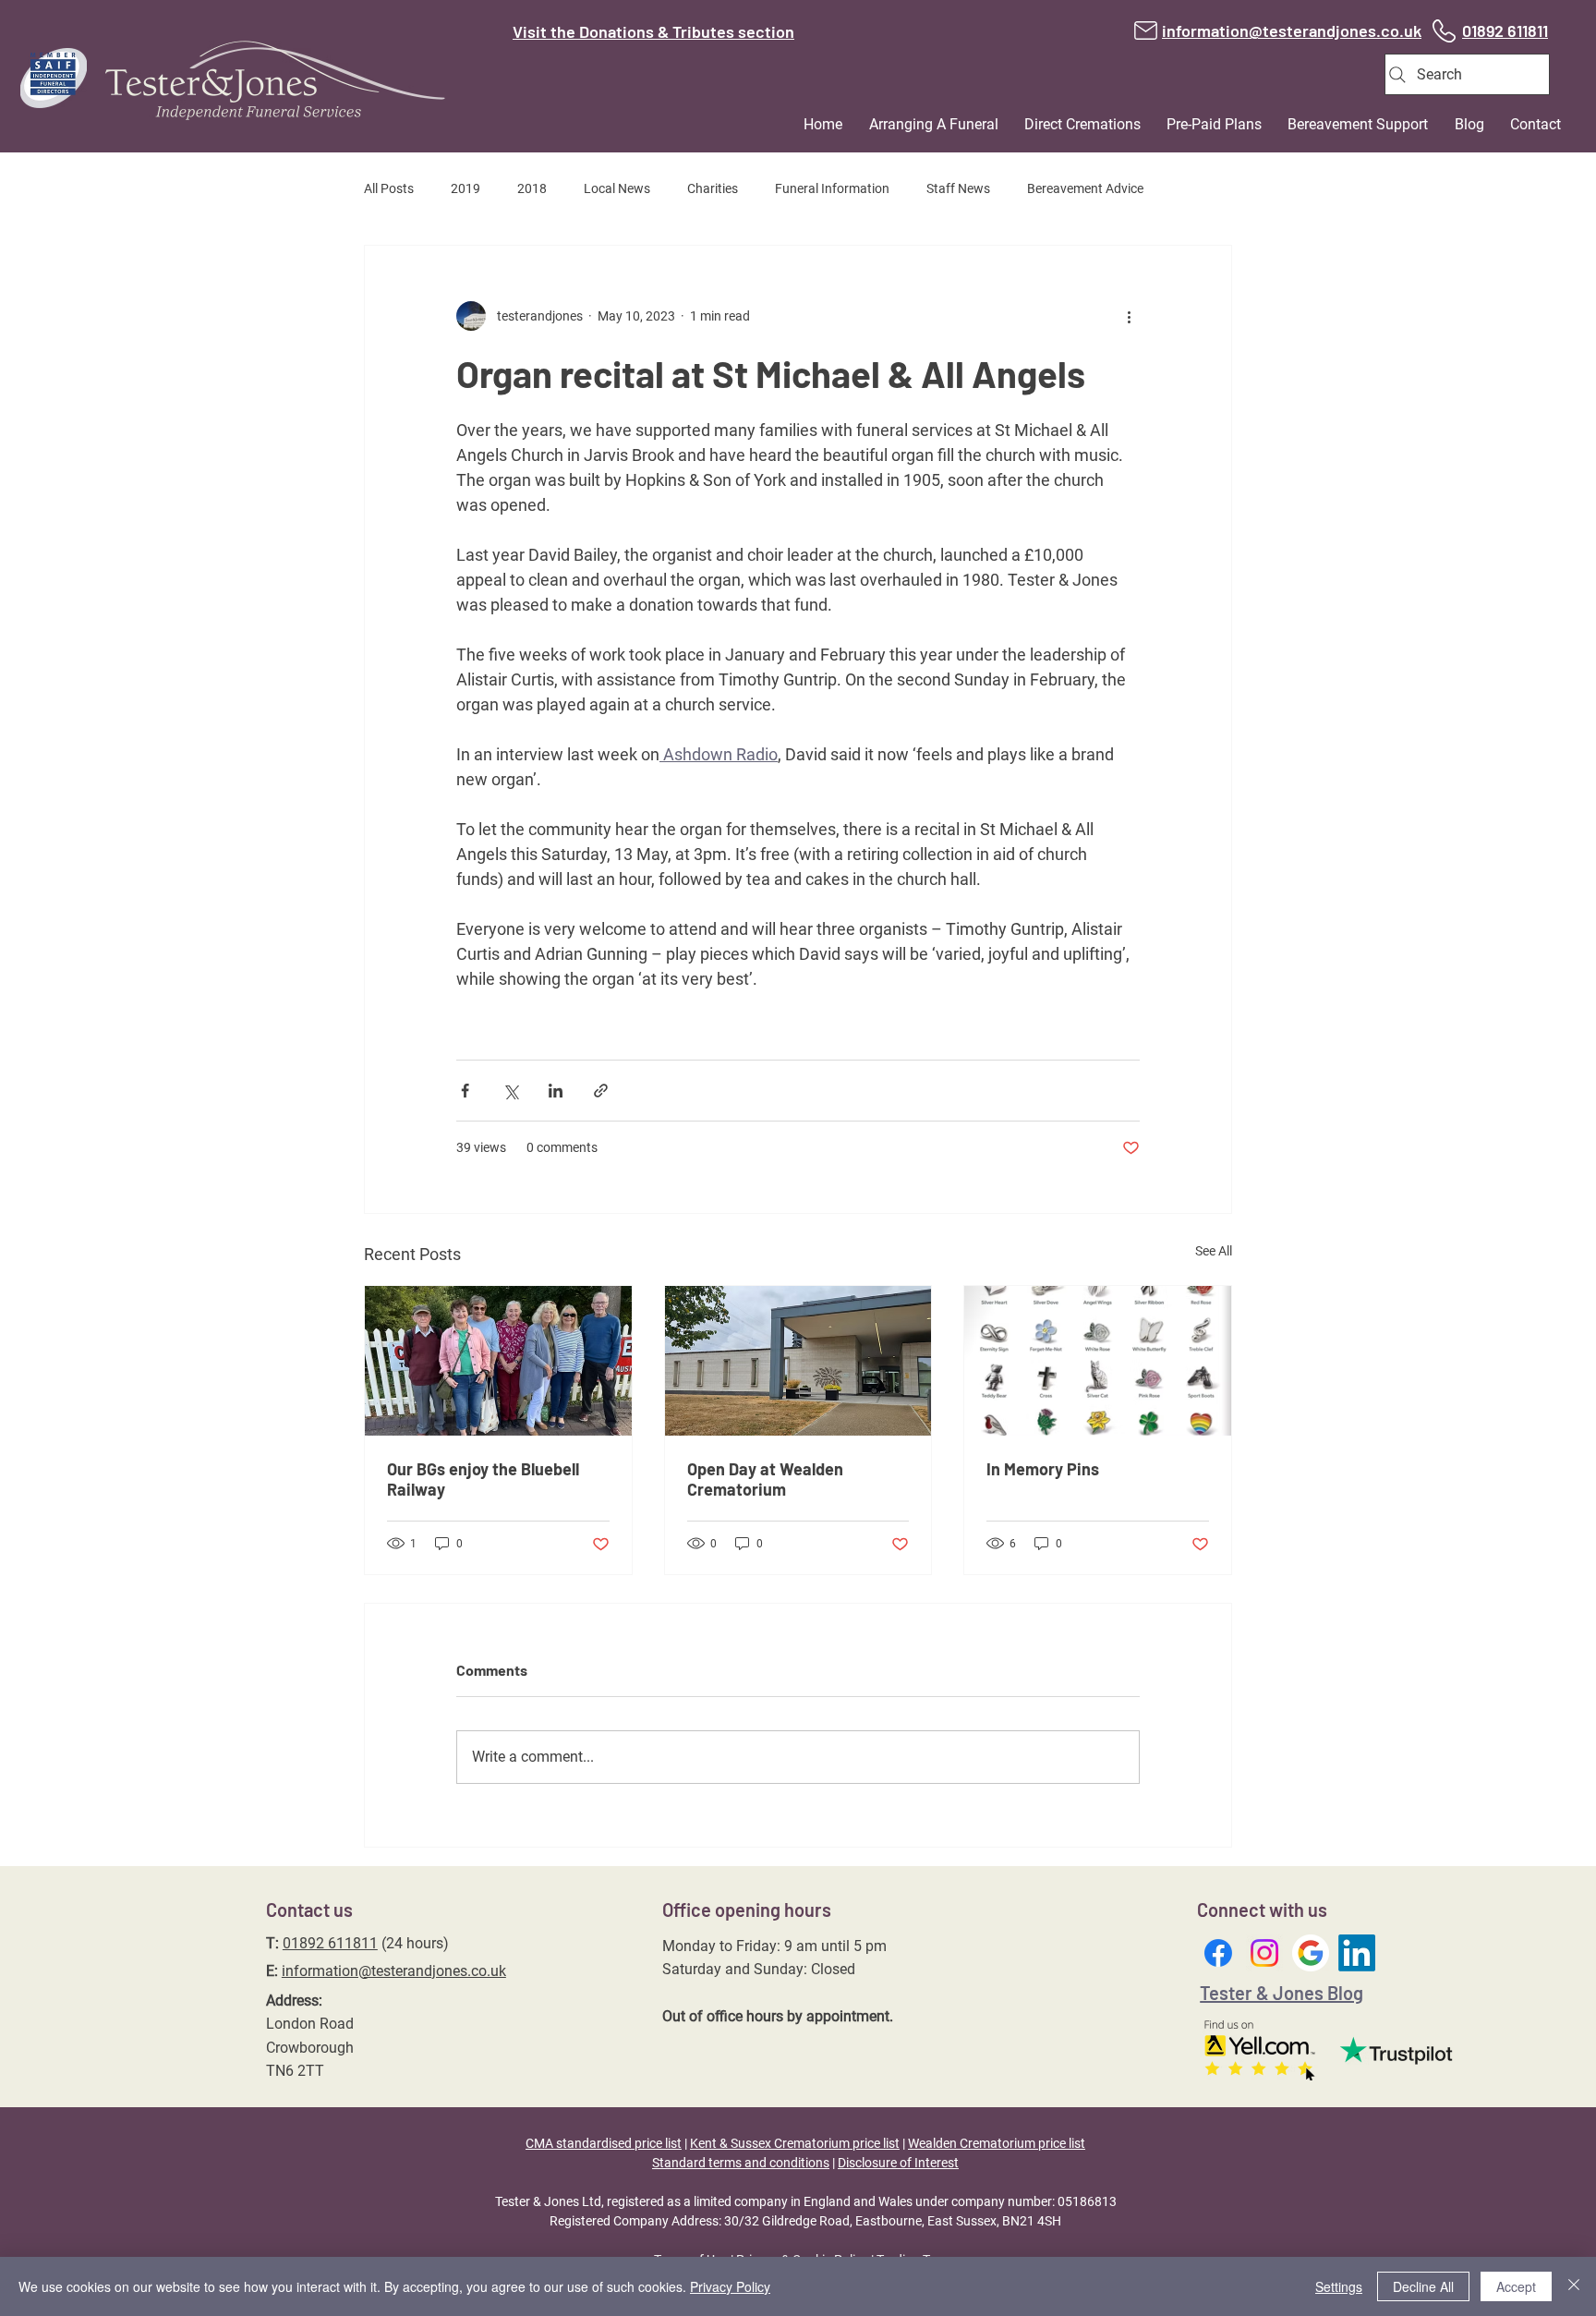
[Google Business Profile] (1311, 1953)
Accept (1516, 2286)
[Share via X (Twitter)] (510, 1091)
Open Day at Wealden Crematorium (765, 1479)
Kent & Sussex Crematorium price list (795, 2143)
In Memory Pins (1043, 1469)
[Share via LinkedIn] (556, 1091)
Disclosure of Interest (898, 2163)
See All (1214, 1251)
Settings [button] (1339, 2286)
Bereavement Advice (1085, 188)
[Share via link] (601, 1091)
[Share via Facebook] (465, 1091)
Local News (617, 188)
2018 (532, 188)
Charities (713, 188)
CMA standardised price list (604, 2143)
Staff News (958, 188)
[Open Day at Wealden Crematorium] (798, 1361)
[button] (924, 124)
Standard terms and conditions (741, 2163)
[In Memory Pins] (1098, 1361)
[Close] (1574, 2286)
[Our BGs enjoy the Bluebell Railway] (498, 1361)
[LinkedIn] (1357, 1953)
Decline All (1423, 2286)
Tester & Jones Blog (1282, 1993)
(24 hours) (413, 1943)
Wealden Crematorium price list (997, 2143)
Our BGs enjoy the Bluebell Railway (483, 1479)
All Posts (389, 188)
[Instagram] (1264, 1953)
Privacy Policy (730, 2286)
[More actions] (1129, 316)
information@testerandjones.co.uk (394, 1971)
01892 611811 (330, 1943)
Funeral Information (832, 188)
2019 (465, 188)
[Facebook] (1218, 1953)
